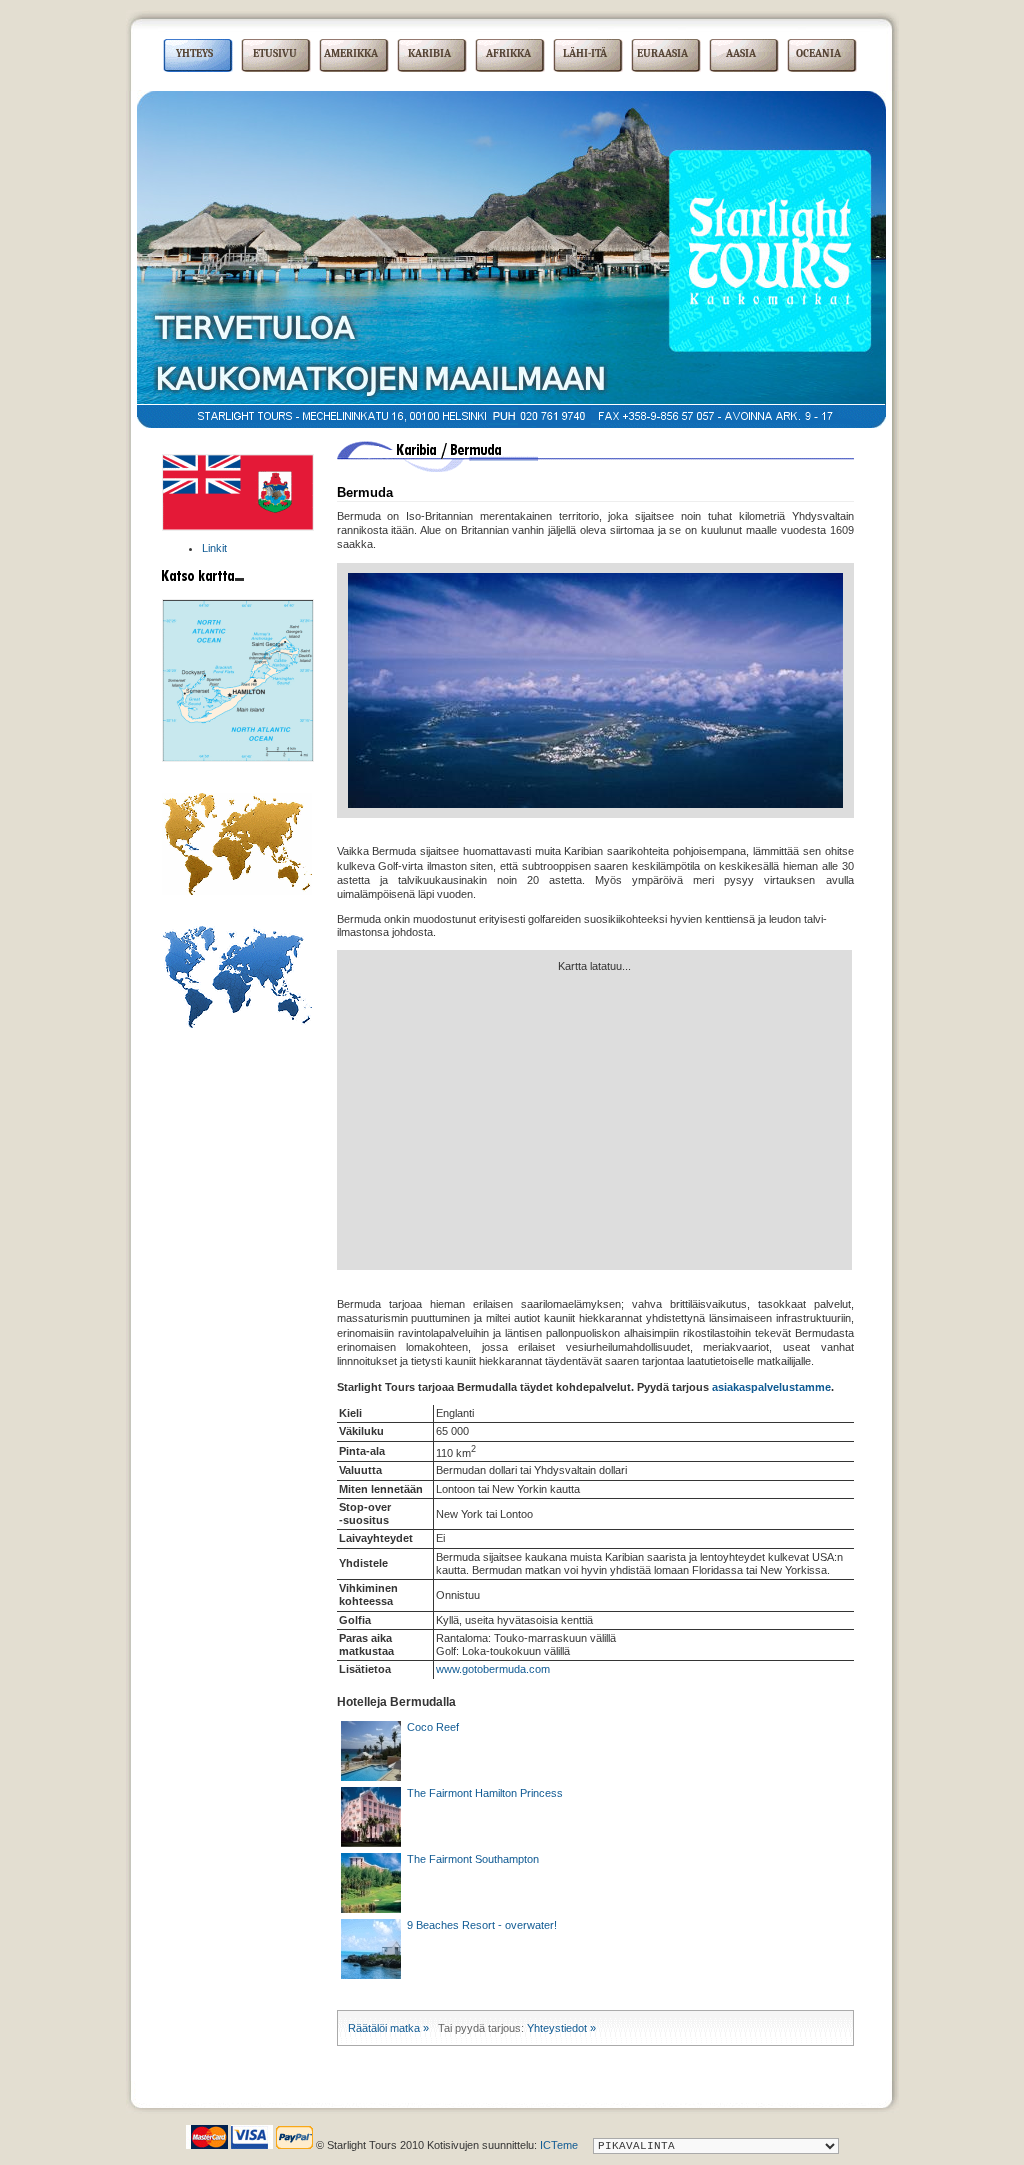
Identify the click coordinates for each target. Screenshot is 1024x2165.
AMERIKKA (351, 53)
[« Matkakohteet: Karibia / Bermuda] (238, 527)
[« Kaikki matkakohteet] (237, 1024)
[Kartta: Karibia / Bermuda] (238, 758)
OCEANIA (818, 53)
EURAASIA (662, 53)
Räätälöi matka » (388, 2028)
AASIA (741, 53)
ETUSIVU (275, 53)
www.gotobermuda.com (493, 1669)
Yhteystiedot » (561, 2028)
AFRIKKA (508, 53)
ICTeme (559, 2145)
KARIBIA (429, 53)
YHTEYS (194, 53)
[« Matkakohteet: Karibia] (237, 891)
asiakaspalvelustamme (771, 1387)
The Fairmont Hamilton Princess (482, 1793)
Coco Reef (430, 1727)
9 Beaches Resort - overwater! (479, 1925)
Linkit (214, 548)
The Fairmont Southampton (470, 1859)
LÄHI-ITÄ (585, 53)
